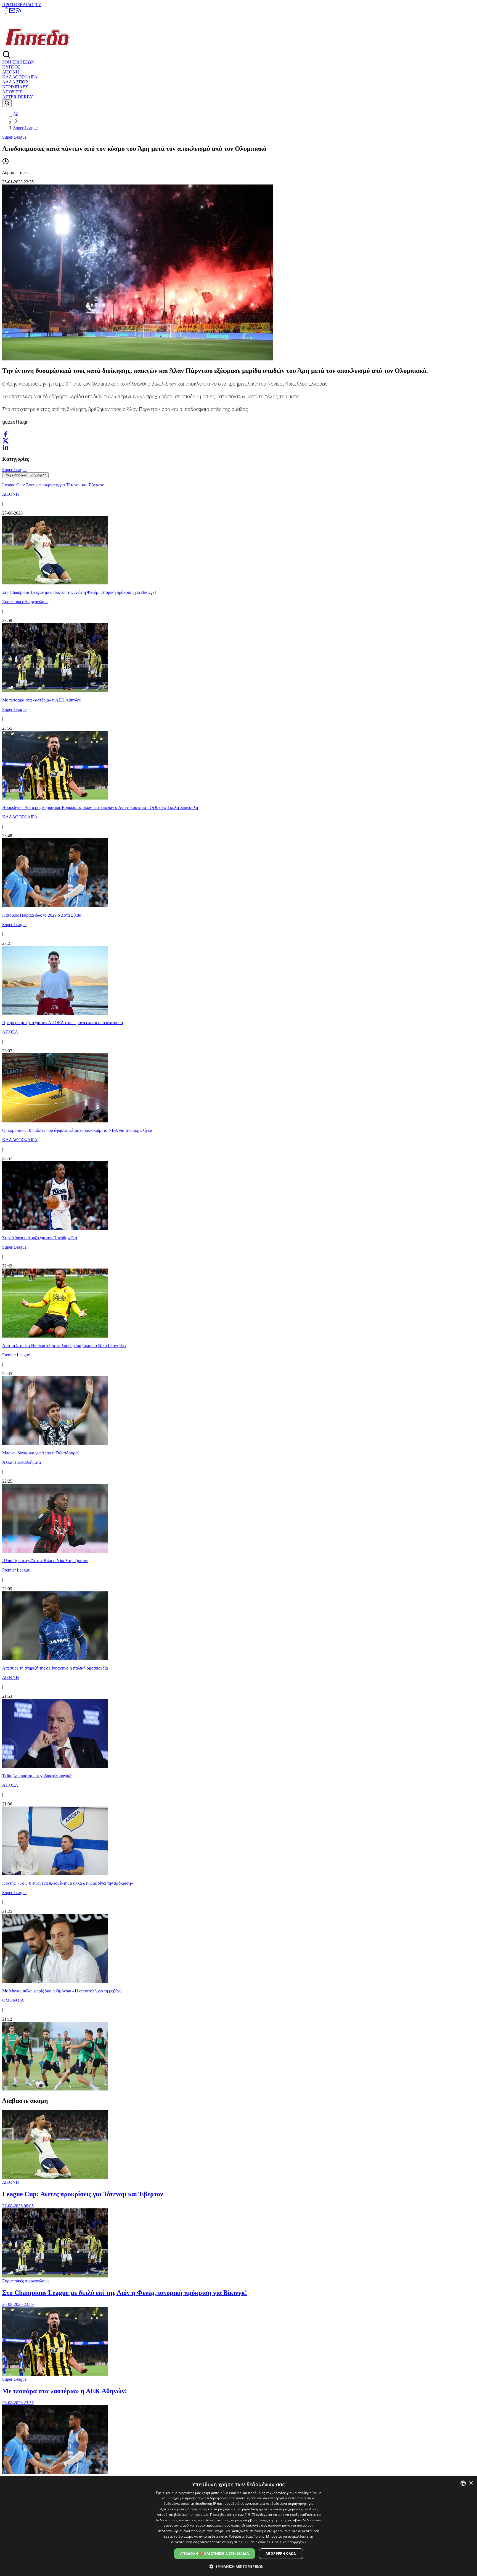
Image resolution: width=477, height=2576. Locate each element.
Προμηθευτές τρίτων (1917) (233, 2515)
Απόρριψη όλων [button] (281, 2553)
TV (38, 5)
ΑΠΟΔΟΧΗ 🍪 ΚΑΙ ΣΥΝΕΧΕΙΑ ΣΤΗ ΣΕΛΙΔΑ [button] (214, 2553)
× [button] (471, 2483)
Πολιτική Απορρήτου (289, 2542)
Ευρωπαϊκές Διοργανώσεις (26, 2281)
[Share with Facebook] (6, 434)
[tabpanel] (239, 1285)
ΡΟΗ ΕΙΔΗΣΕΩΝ (18, 62)
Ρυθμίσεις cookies (256, 2542)
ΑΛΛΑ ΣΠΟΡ (15, 82)
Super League (25, 128)
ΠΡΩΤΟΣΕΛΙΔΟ (18, 5)
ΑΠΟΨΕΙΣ (12, 92)
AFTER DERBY (18, 97)
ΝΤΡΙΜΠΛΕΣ (15, 87)
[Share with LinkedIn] (6, 447)
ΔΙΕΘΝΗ (11, 72)
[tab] (16, 475)
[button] (239, 2566)
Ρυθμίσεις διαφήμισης (247, 2536)
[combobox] (463, 2483)
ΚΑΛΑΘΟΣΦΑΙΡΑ (20, 77)
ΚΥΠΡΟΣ (11, 67)
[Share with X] (6, 441)
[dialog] (239, 2526)
